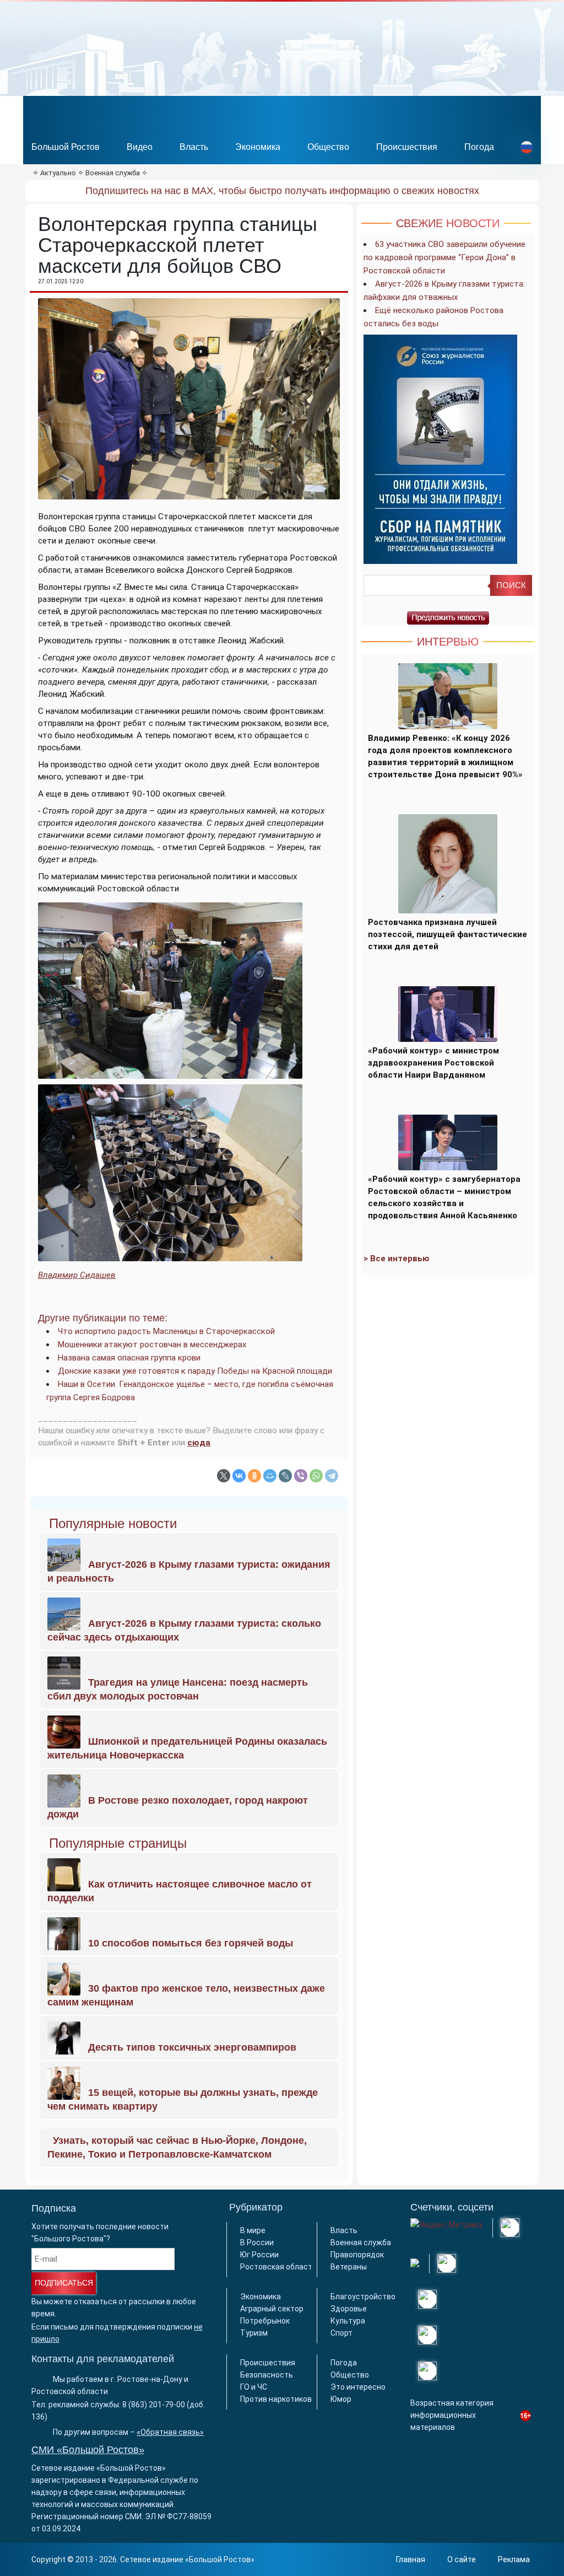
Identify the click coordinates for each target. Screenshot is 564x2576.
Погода (479, 147)
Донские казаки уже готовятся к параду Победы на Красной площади (195, 1371)
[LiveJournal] (285, 1476)
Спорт (341, 2333)
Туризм (254, 2333)
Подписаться (64, 2283)
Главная (411, 2559)
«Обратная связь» (170, 2432)
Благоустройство (363, 2297)
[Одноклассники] (254, 1476)
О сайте (462, 2559)
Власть (194, 147)
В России (257, 2242)
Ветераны (349, 2267)
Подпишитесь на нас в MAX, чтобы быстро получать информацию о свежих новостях (282, 191)
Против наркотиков (276, 2399)
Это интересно (358, 2387)
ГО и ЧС (254, 2387)
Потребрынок (265, 2321)
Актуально (58, 173)
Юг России (259, 2255)
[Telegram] (332, 1476)
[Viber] (301, 1476)
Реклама (514, 2559)
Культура (348, 2321)
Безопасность (267, 2375)
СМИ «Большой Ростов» (88, 2450)
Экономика (258, 147)
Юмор (341, 2399)
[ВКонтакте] (239, 1476)
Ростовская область (278, 2267)
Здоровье (349, 2309)
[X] (224, 1476)
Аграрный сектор (272, 2309)
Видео (140, 147)
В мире (253, 2230)
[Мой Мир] (270, 1476)
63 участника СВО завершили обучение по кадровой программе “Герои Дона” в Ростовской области (444, 257)
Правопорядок (357, 2255)
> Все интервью (397, 1259)
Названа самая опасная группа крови (129, 1358)
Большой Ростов (66, 147)
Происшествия (407, 147)
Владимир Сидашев (77, 1275)
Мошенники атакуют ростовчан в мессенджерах (152, 1345)
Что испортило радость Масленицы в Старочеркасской (166, 1331)
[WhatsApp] (316, 1476)
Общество (328, 147)
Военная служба (113, 173)
